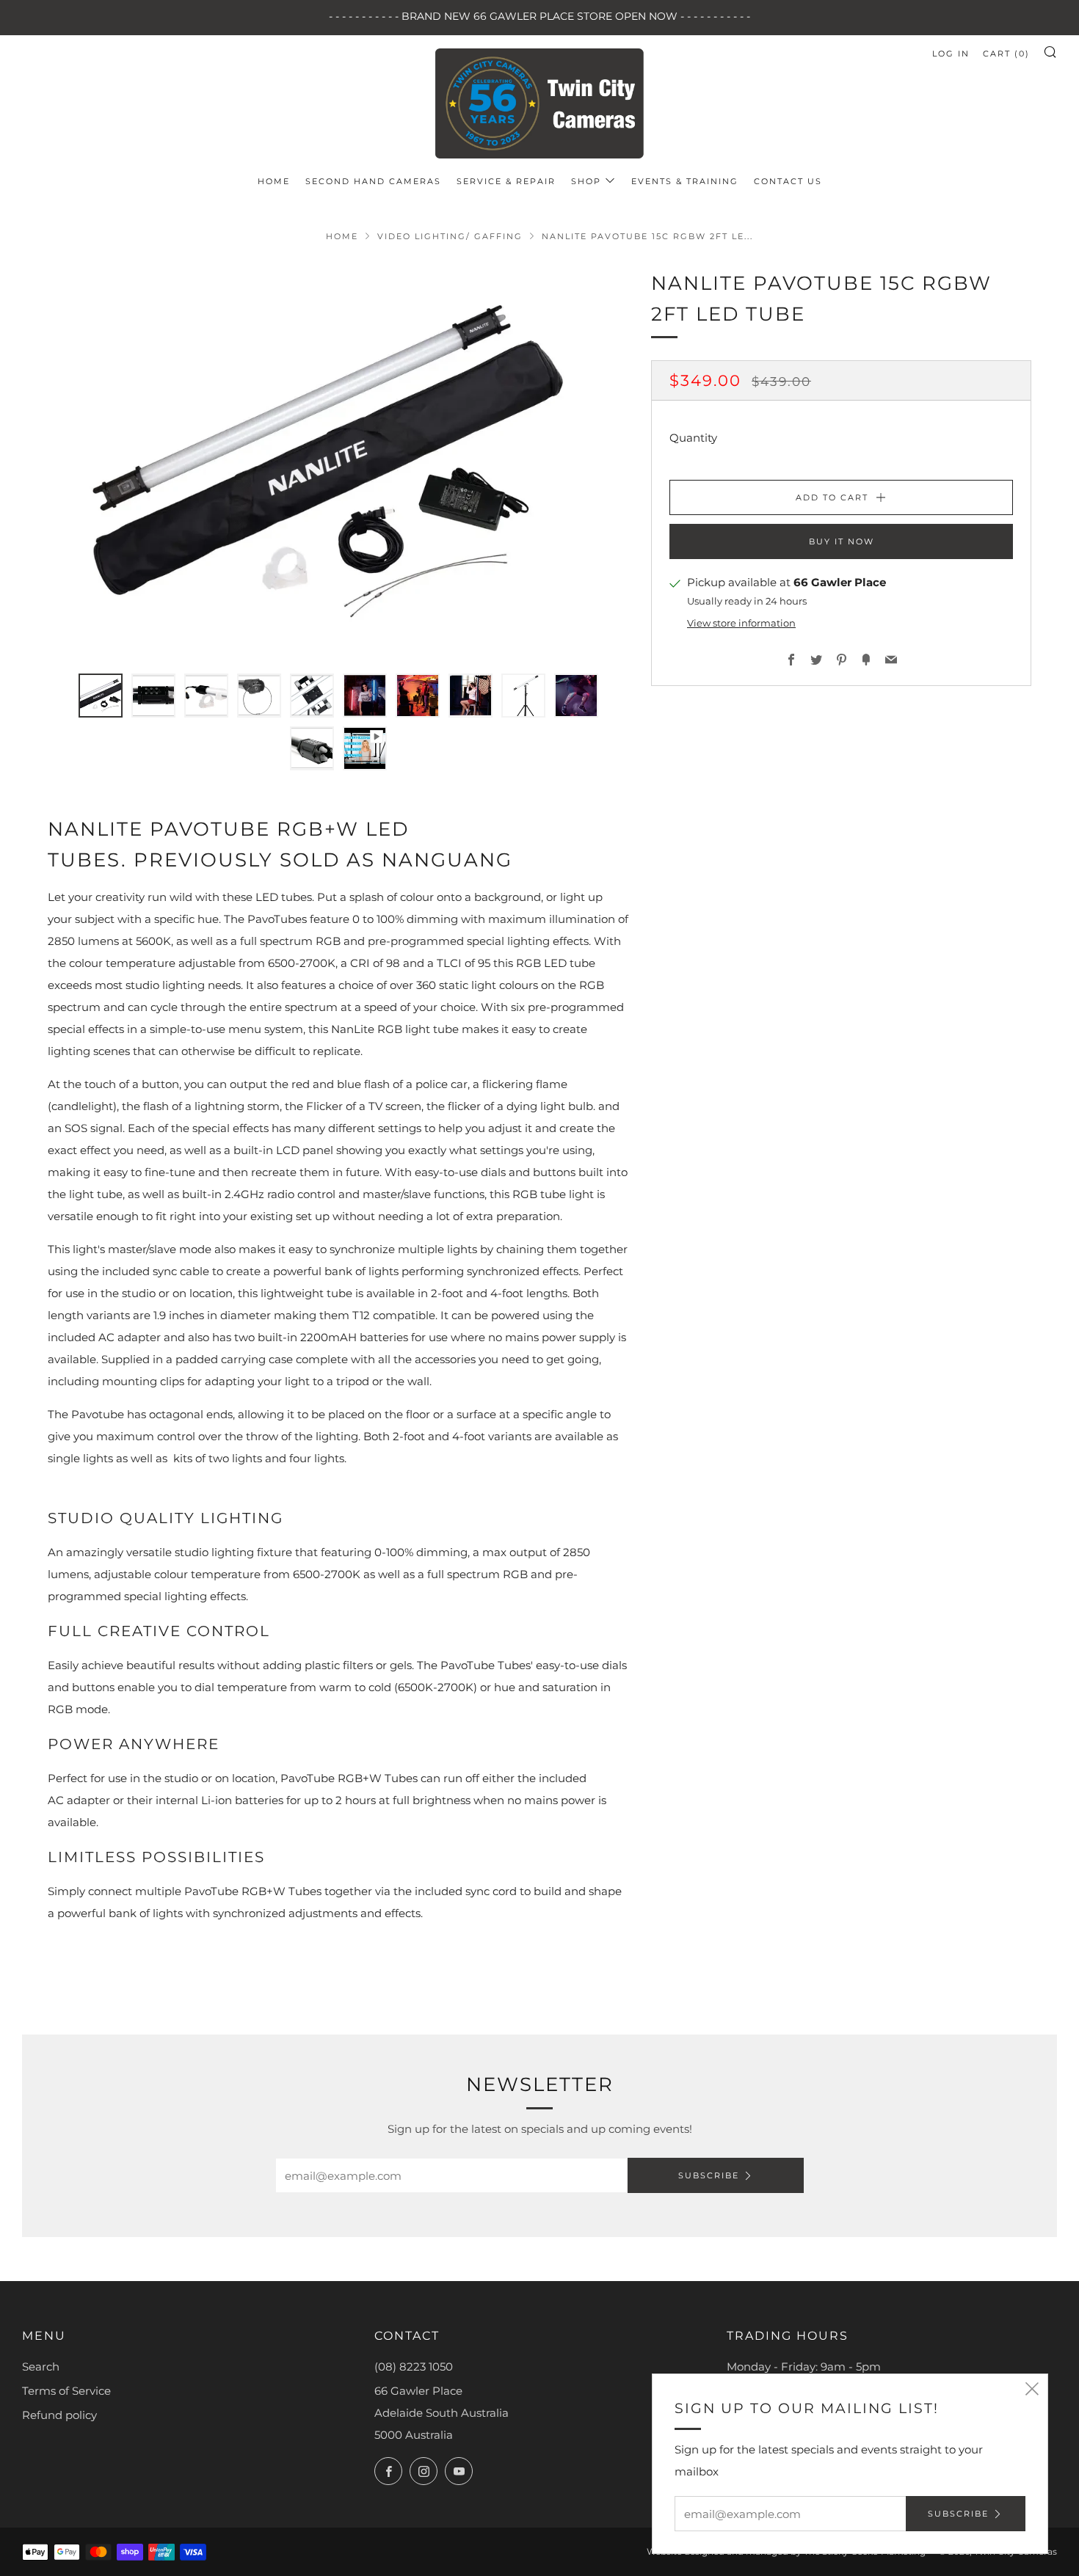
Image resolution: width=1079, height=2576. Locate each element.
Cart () (1006, 54)
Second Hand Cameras (373, 181)
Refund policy (59, 2415)
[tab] (101, 696)
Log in (951, 54)
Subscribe (709, 2175)
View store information (741, 624)
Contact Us (788, 181)
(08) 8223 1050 (414, 2367)
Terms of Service (66, 2391)
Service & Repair (506, 181)
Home (274, 181)
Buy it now (842, 542)
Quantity (693, 438)
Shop (586, 181)
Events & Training (685, 181)
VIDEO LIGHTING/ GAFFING (450, 236)
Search (41, 2367)
